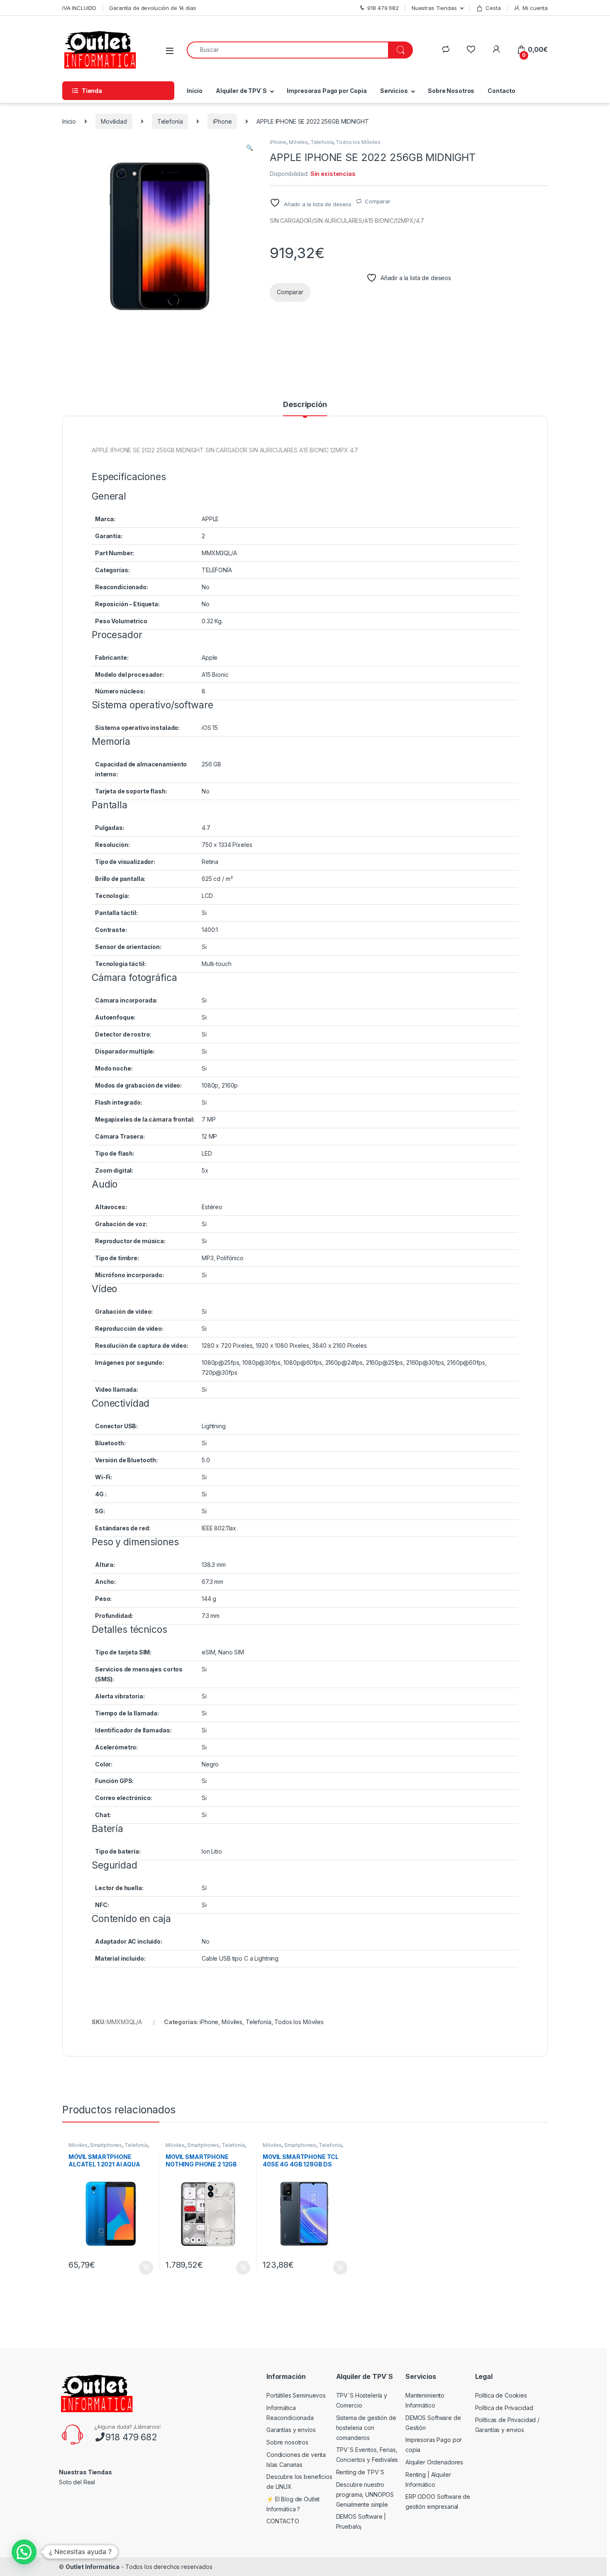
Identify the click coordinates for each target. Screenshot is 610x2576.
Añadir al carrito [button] (145, 2268)
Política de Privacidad (504, 2408)
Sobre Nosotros (451, 91)
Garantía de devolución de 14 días (152, 8)
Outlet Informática (93, 2567)
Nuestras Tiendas (434, 8)
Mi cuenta (535, 8)
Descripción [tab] (305, 405)
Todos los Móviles (358, 142)
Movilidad (114, 121)
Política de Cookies (501, 2395)
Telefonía (170, 121)
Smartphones (106, 2145)
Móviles (298, 142)
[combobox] (288, 50)
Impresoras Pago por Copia (327, 91)
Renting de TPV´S (360, 2472)
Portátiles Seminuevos (296, 2395)
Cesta (493, 8)
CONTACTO (283, 2521)
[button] (250, 148)
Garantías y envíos (291, 2430)
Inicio (195, 91)
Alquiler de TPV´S (241, 91)
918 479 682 (131, 2437)
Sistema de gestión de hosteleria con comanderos (366, 2428)
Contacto (501, 91)
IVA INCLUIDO (79, 8)
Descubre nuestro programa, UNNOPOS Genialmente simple (365, 2494)
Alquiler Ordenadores (434, 2462)
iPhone (222, 121)
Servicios (394, 91)
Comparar (378, 201)
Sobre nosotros (287, 2442)
